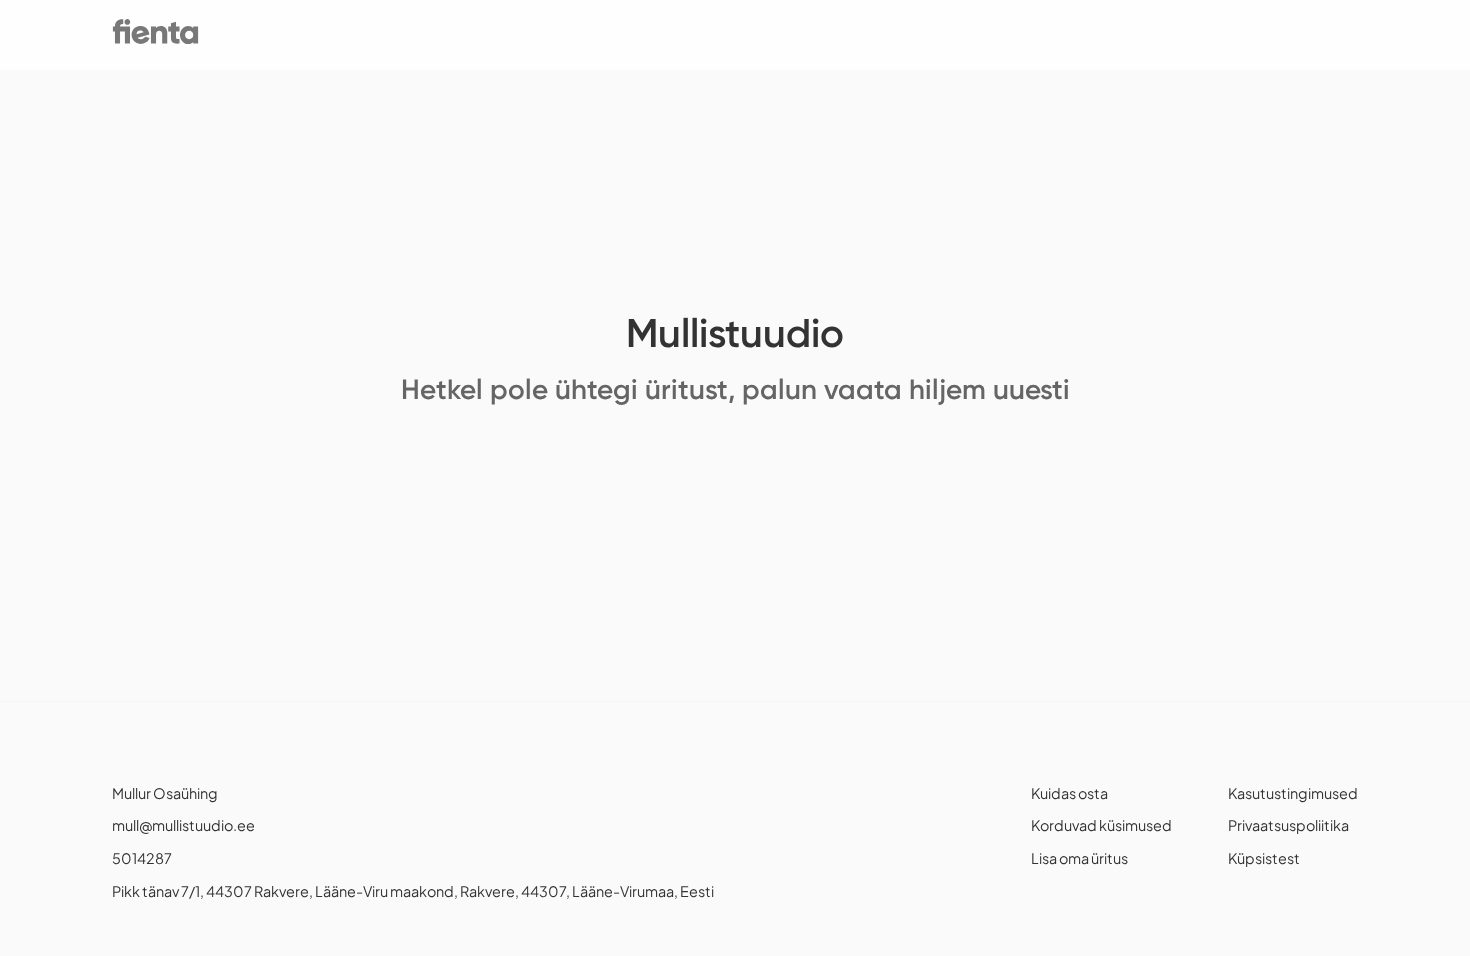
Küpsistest (1264, 858)
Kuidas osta (1069, 793)
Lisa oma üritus (1079, 858)
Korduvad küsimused (1101, 825)
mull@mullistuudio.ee (183, 825)
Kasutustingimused (1293, 793)
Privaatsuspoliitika (1288, 825)
